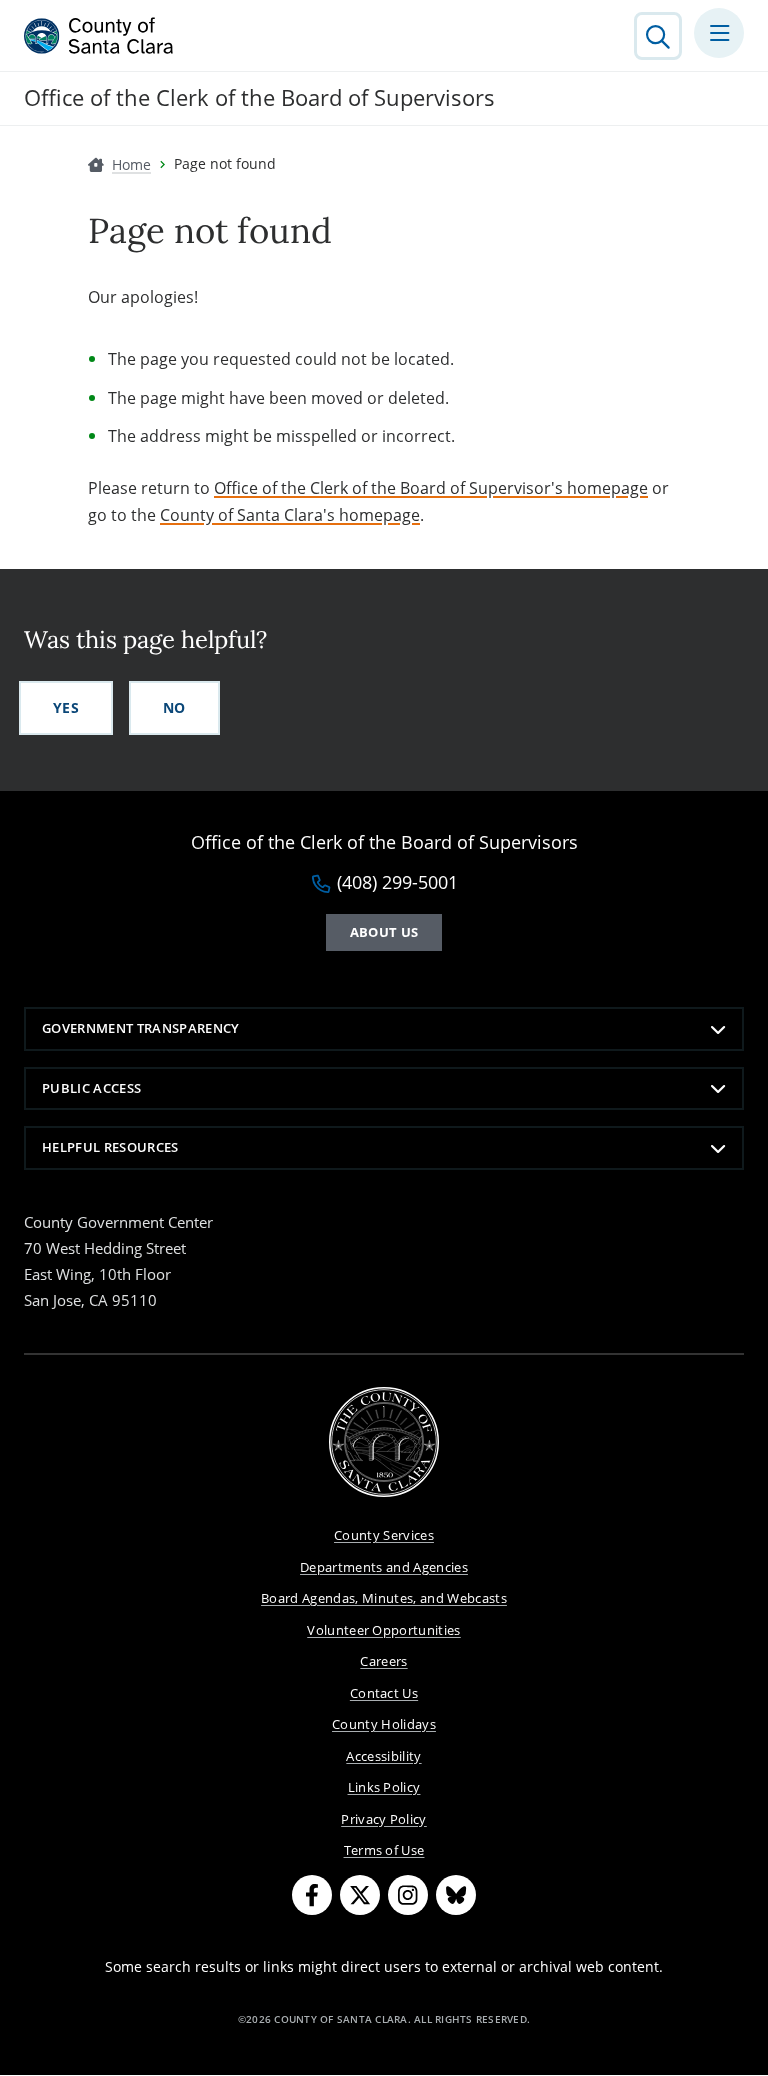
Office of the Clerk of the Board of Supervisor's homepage (431, 488)
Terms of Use (384, 1850)
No (174, 707)
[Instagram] (408, 1895)
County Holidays (384, 1724)
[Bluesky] (456, 1895)
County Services (384, 1535)
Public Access (91, 1088)
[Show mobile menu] (719, 33)
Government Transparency (141, 1028)
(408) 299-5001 (397, 883)
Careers (383, 1661)
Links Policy (384, 1787)
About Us (384, 932)
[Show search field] (658, 36)
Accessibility (383, 1756)
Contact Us (384, 1693)
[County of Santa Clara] (99, 36)
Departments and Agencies (384, 1567)
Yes (66, 707)
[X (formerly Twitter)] (360, 1895)
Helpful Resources (110, 1147)
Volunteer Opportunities (384, 1630)
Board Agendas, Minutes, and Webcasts (384, 1598)
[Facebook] (312, 1895)
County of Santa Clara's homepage (290, 515)
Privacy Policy (384, 1819)
